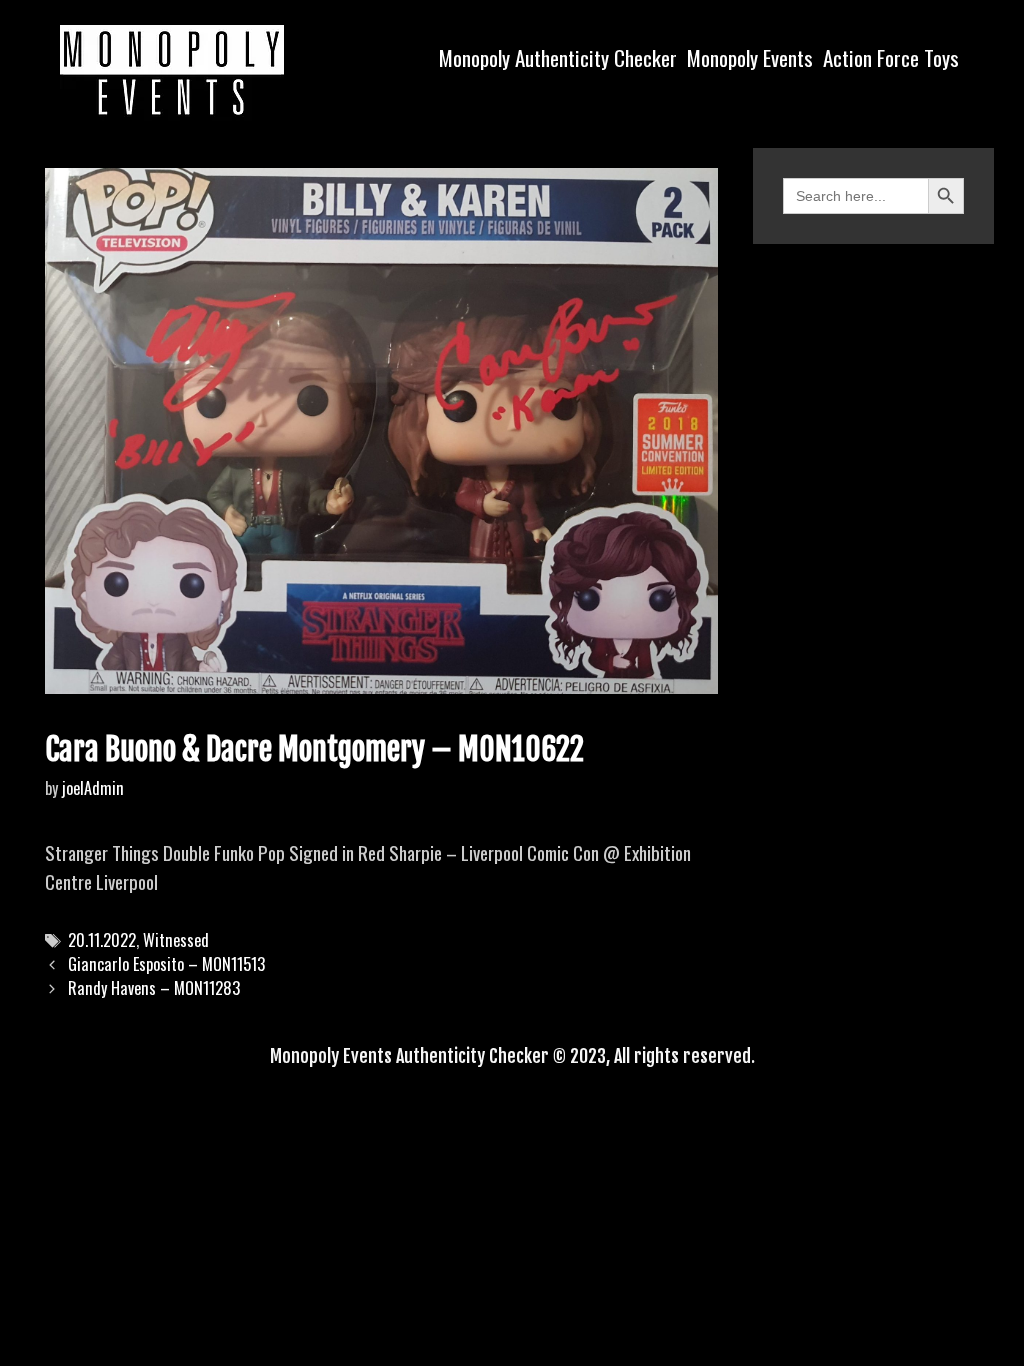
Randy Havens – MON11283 (154, 988)
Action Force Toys (891, 57)
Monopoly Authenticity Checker (558, 57)
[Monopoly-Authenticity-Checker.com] (172, 70)
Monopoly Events (750, 57)
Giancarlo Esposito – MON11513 (166, 964)
